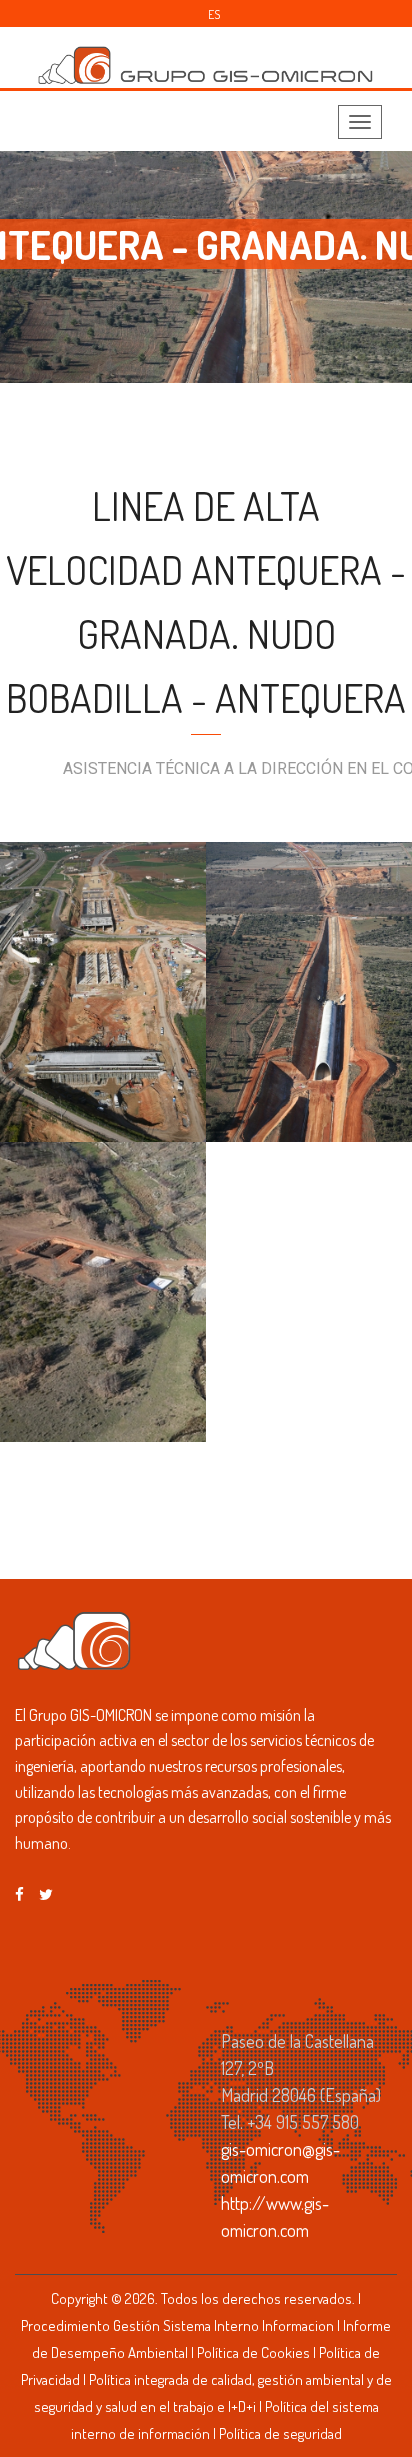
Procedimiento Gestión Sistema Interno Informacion (177, 2325)
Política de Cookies (253, 2352)
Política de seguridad (280, 2433)
